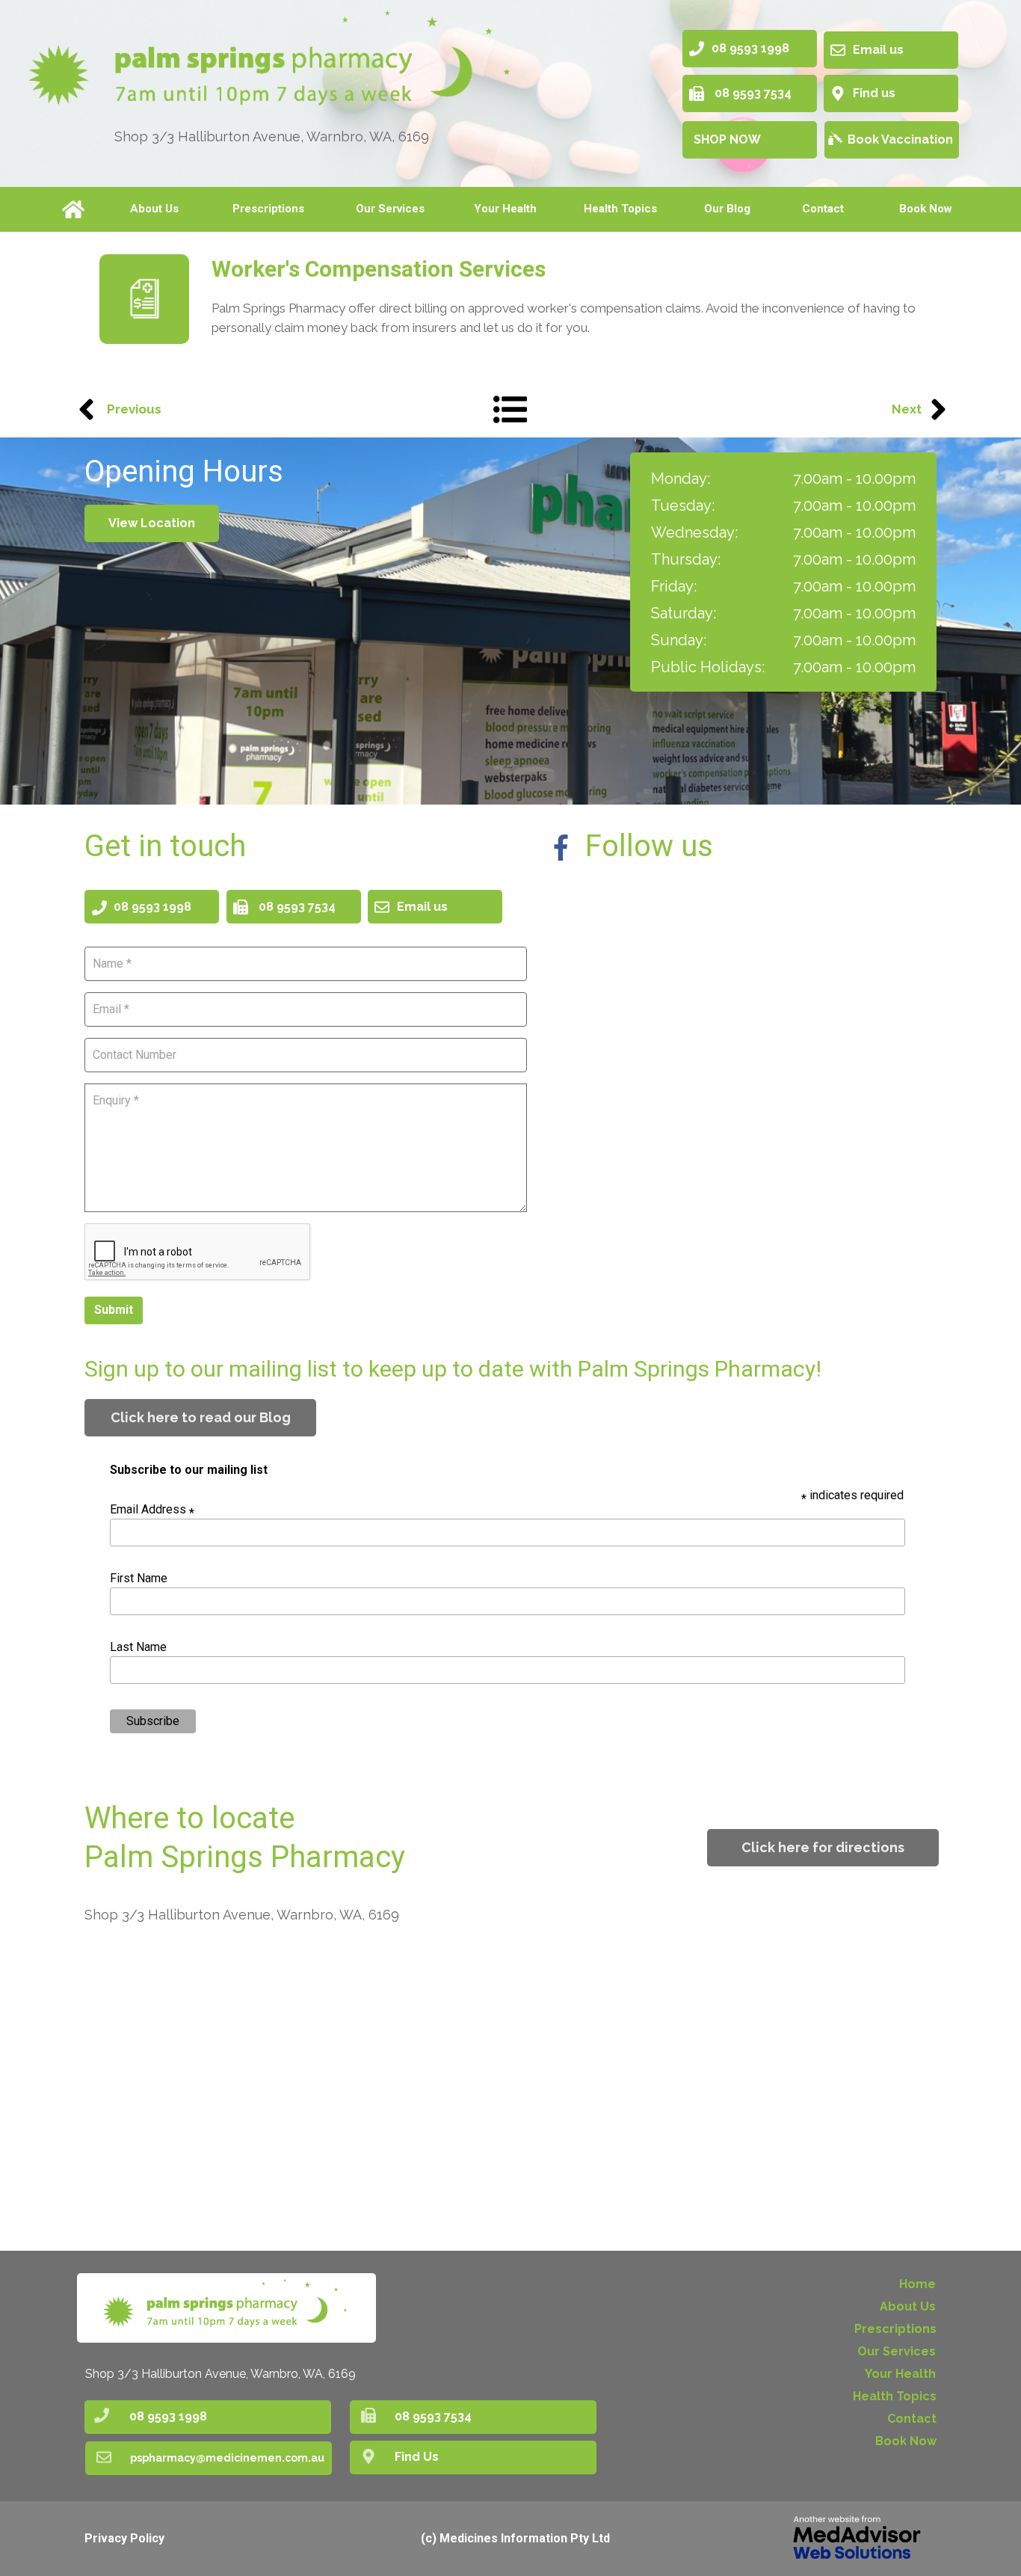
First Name (139, 1578)
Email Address (152, 1509)
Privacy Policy (124, 2538)
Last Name (138, 1647)
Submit (114, 1310)
